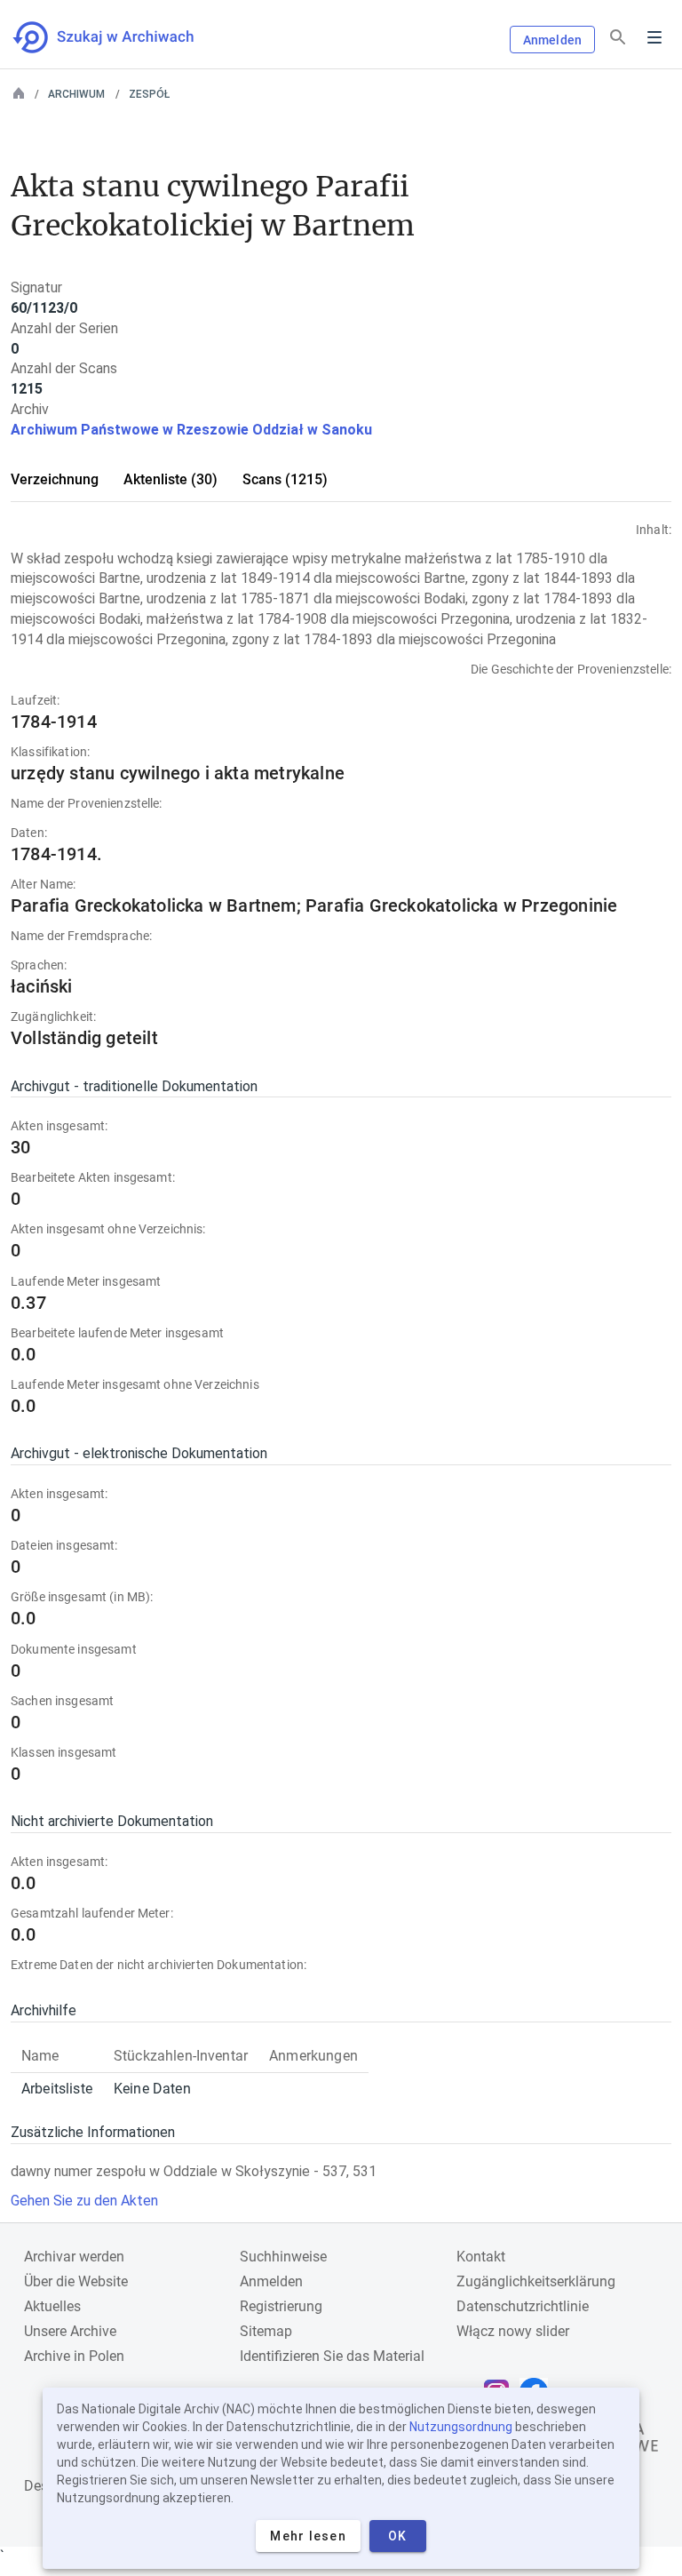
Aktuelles (52, 2306)
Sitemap (266, 2331)
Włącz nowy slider (513, 2331)
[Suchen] (618, 38)
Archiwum (76, 94)
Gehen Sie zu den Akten (84, 2201)
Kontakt (481, 2257)
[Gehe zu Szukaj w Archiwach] (119, 37)
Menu (654, 37)
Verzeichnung (55, 479)
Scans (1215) (285, 479)
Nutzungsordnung (461, 2427)
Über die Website (76, 2281)
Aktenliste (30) (170, 479)
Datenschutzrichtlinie (523, 2306)
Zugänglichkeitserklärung (536, 2281)
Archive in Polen (74, 2356)
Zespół (149, 94)
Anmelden (552, 40)
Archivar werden (74, 2257)
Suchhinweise (283, 2257)
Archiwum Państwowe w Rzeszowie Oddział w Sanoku (191, 430)
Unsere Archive (70, 2331)
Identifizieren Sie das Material (332, 2356)
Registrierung (281, 2306)
